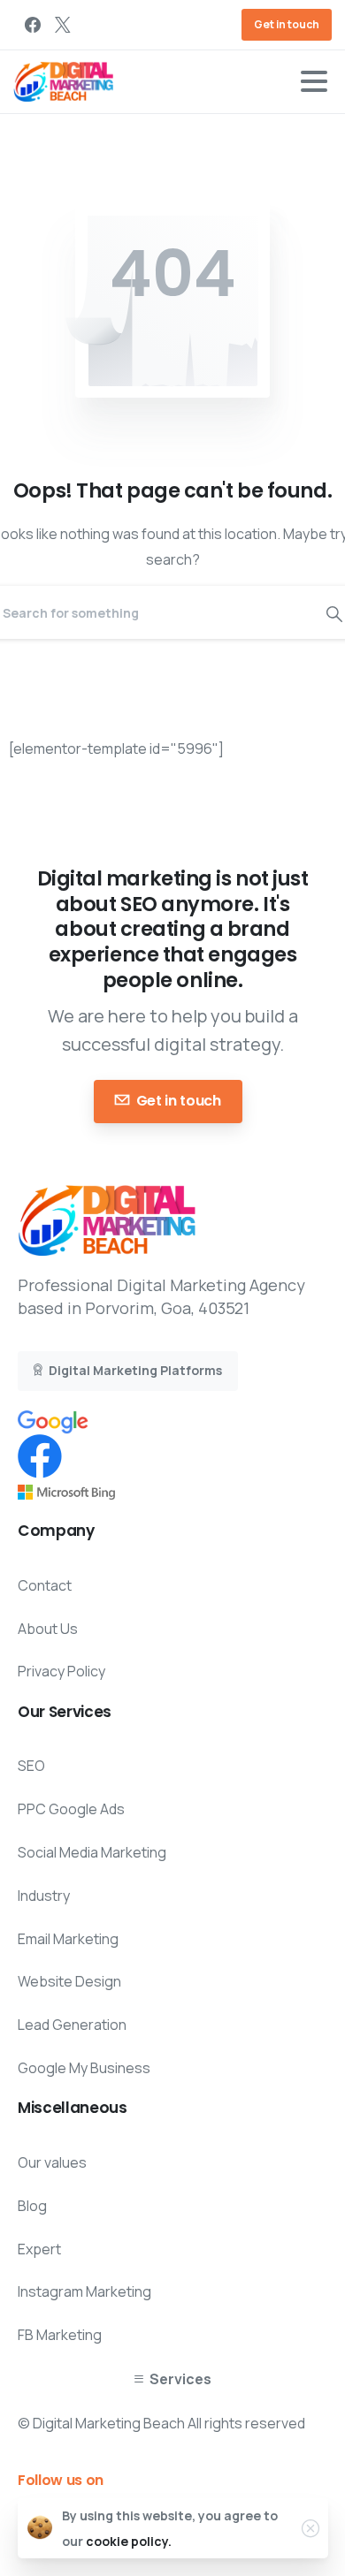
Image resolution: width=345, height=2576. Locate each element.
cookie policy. (129, 2541)
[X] (63, 25)
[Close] (310, 2528)
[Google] (53, 1421)
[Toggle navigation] (314, 81)
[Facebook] (33, 25)
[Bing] (66, 1491)
